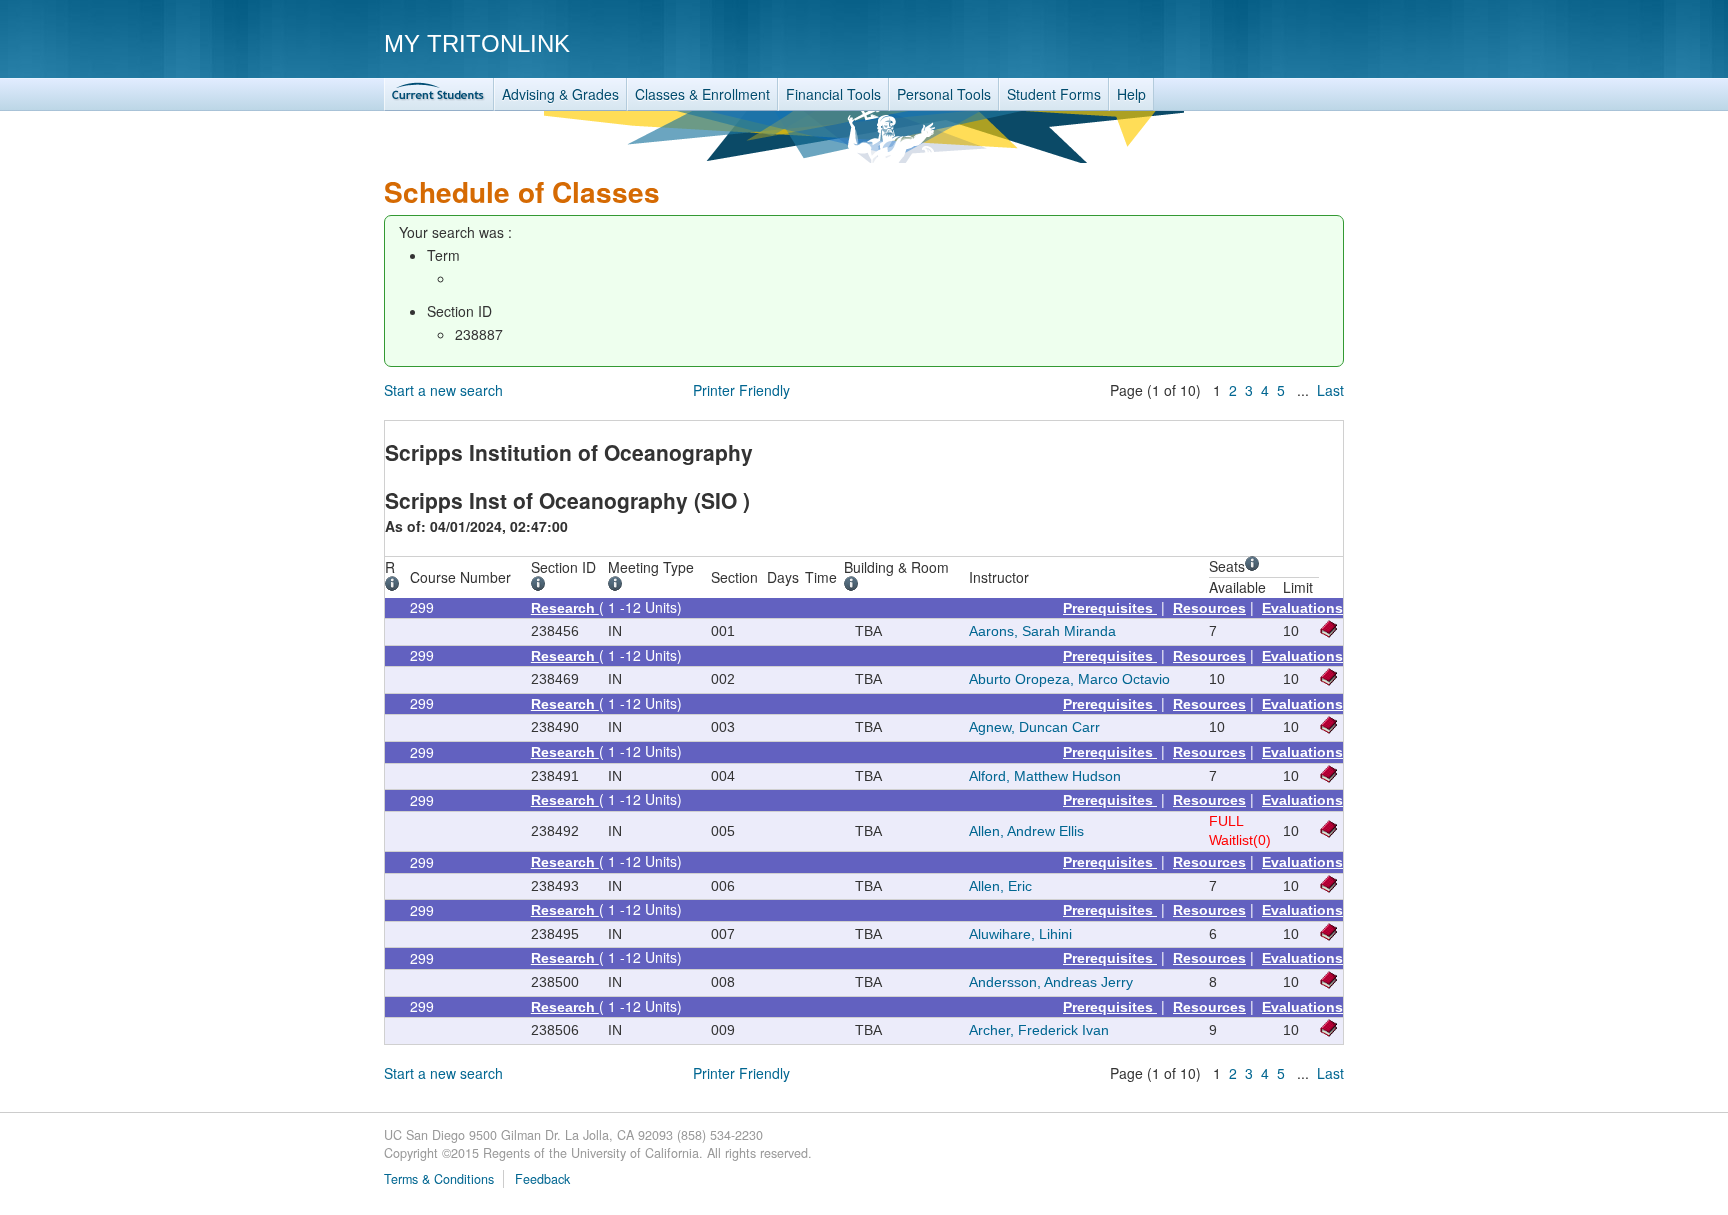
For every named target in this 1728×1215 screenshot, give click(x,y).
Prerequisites (1110, 608)
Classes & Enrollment (702, 94)
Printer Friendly (741, 390)
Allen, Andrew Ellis (1026, 831)
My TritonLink (477, 43)
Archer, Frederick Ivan (1039, 1030)
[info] (395, 586)
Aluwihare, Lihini (1020, 934)
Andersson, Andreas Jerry (1051, 982)
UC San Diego (1229, 42)
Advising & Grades (560, 94)
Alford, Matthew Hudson (1045, 776)
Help (1131, 94)
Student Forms (1054, 94)
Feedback (542, 1179)
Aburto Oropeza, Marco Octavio (1069, 679)
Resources (1209, 608)
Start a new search (443, 390)
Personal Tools (944, 94)
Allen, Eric (1000, 886)
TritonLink (439, 94)
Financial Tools (833, 94)
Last (1330, 390)
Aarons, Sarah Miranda (1042, 631)
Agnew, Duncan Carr (1034, 727)
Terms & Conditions (439, 1179)
